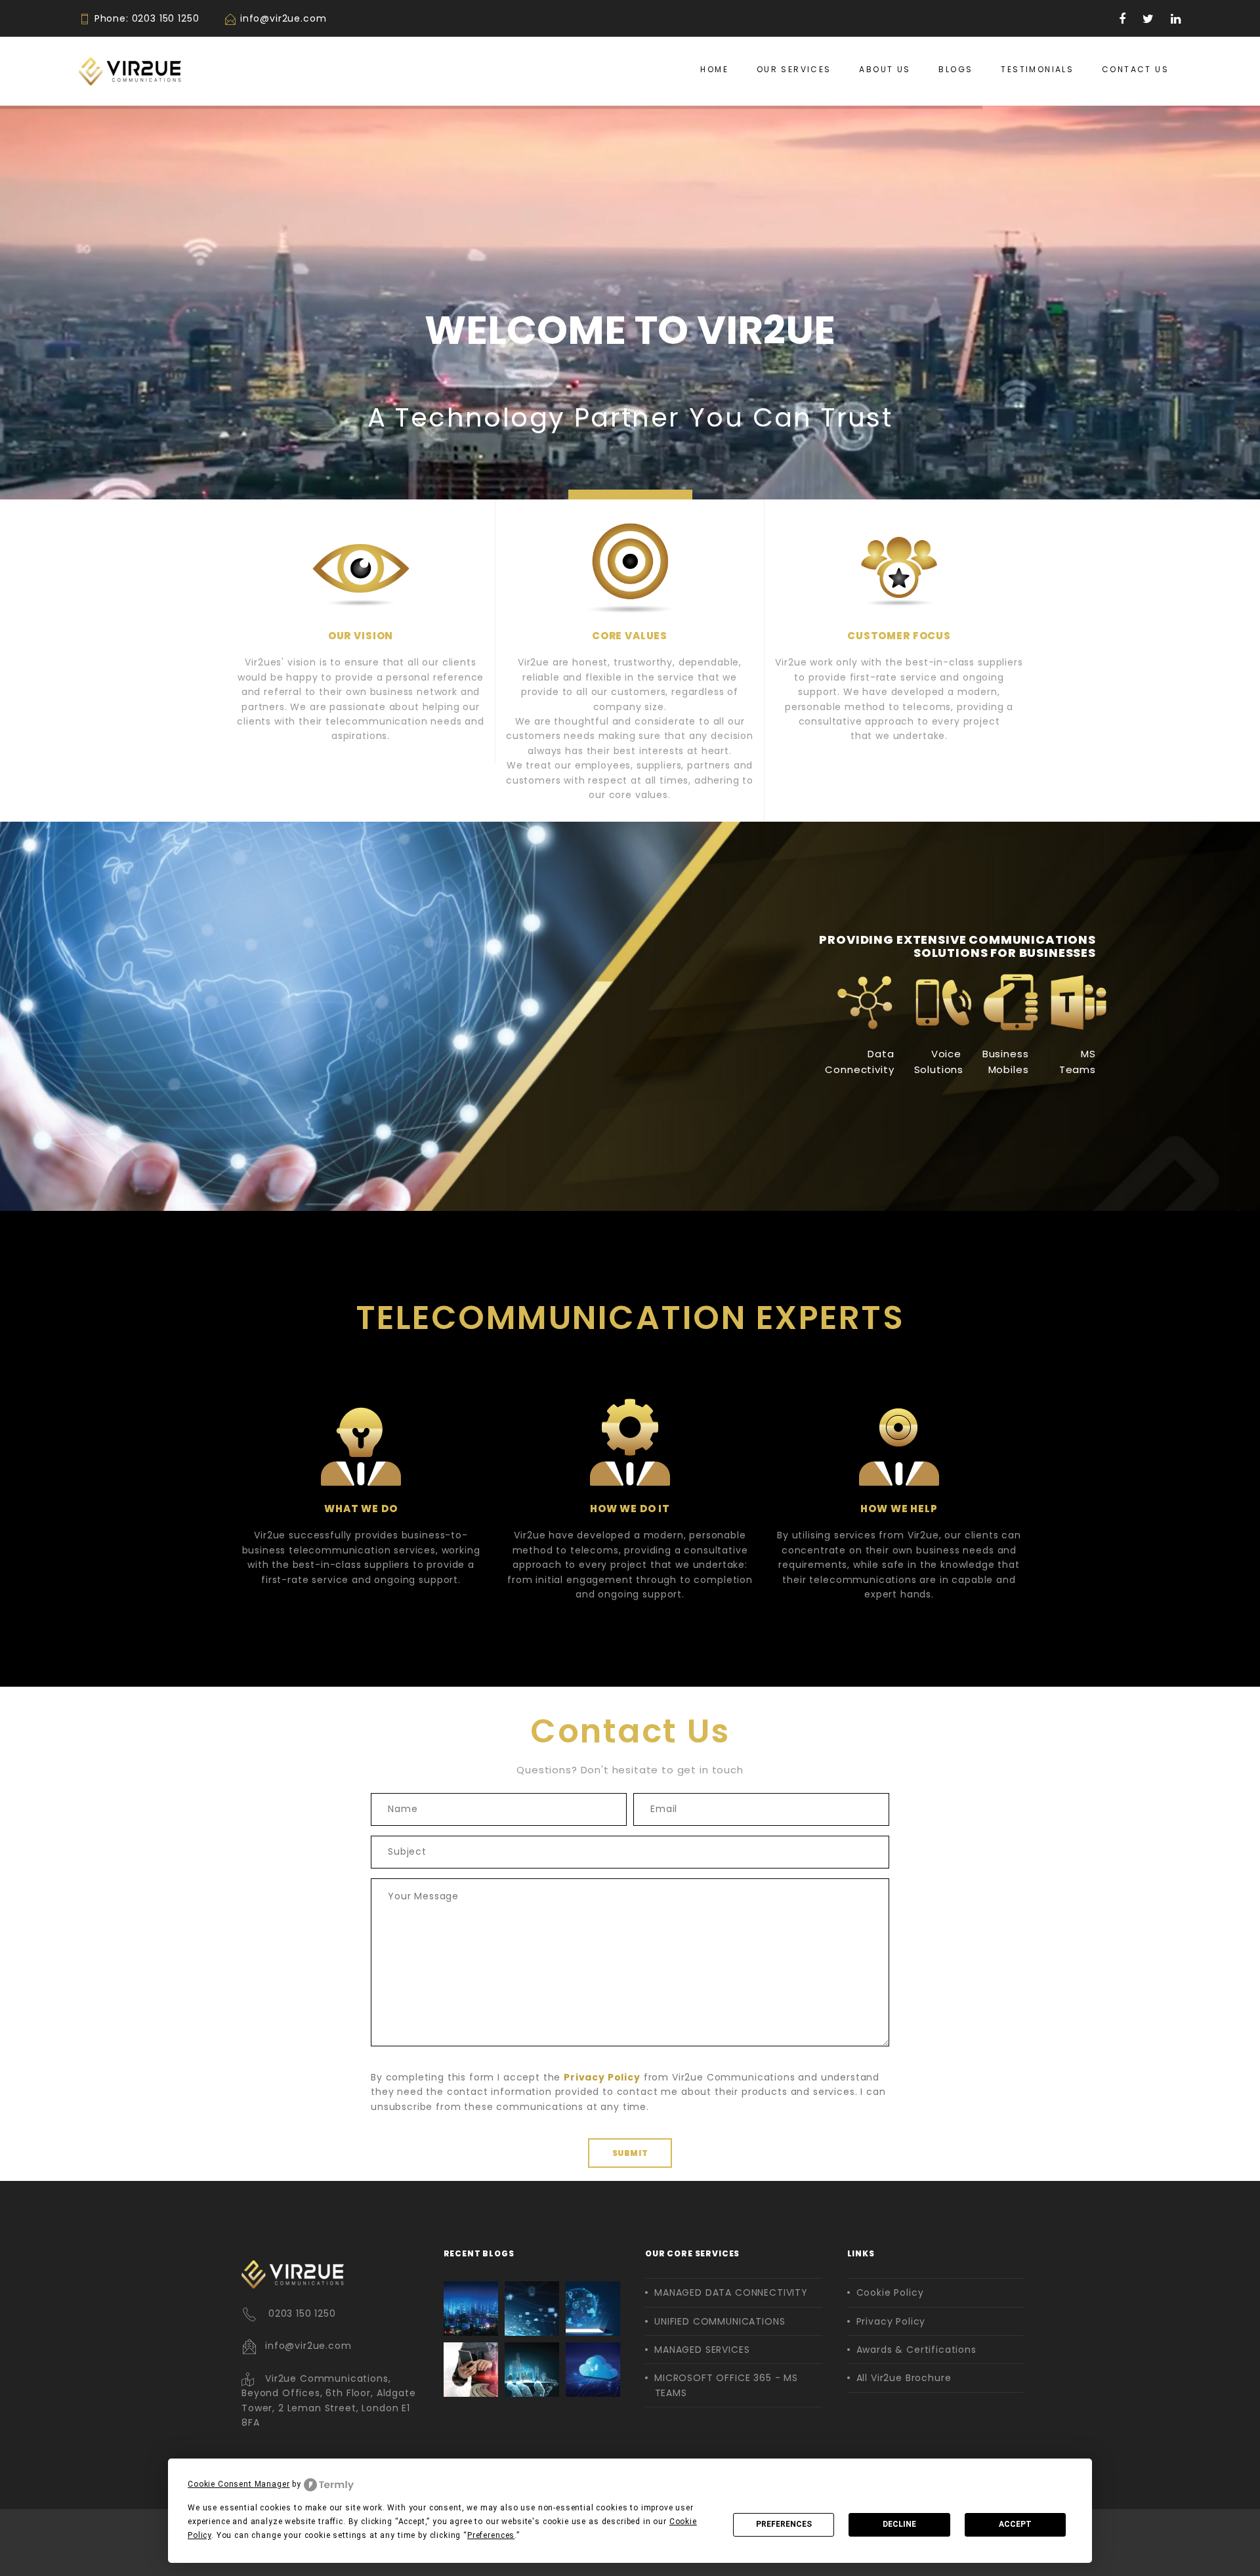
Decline (899, 2524)
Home (714, 69)
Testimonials (1037, 69)
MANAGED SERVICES (702, 2350)
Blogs (955, 69)
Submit (630, 2153)
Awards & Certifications (916, 2350)
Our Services (794, 69)
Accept (1015, 2524)
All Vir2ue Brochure (904, 2378)
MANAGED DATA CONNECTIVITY (731, 2292)
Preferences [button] (491, 2535)
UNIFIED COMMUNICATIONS (720, 2321)
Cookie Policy (890, 2292)
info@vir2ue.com (283, 18)
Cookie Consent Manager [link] (239, 2484)
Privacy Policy (891, 2321)
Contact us (1135, 69)
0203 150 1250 (166, 18)
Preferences (784, 2524)
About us (885, 69)
